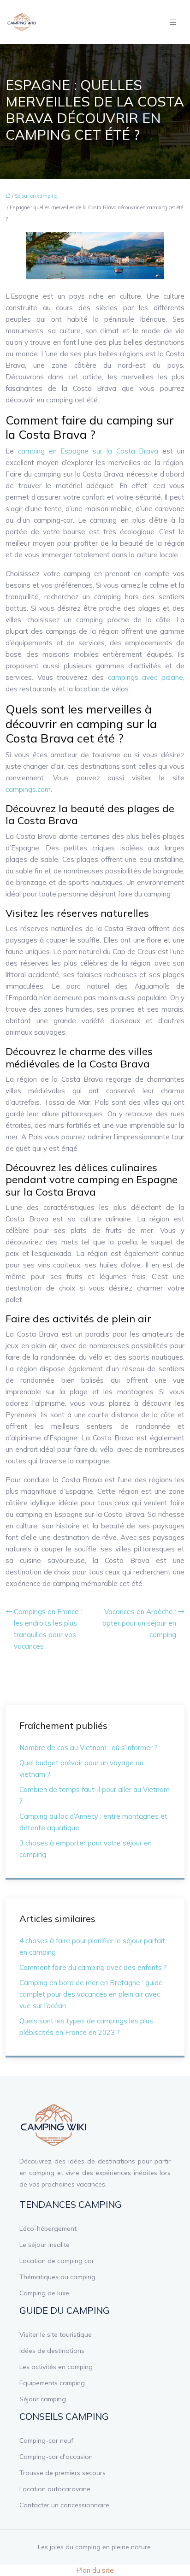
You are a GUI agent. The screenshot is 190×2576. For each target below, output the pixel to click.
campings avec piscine (145, 677)
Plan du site (95, 2570)
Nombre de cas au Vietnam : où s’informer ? (89, 1748)
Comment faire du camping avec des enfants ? (93, 1967)
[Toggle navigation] (173, 22)
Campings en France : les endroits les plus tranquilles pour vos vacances (48, 1629)
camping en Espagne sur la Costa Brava (88, 451)
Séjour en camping (36, 196)
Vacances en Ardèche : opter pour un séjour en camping (139, 1623)
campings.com (28, 789)
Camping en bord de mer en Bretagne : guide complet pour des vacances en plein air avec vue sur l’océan (91, 1994)
